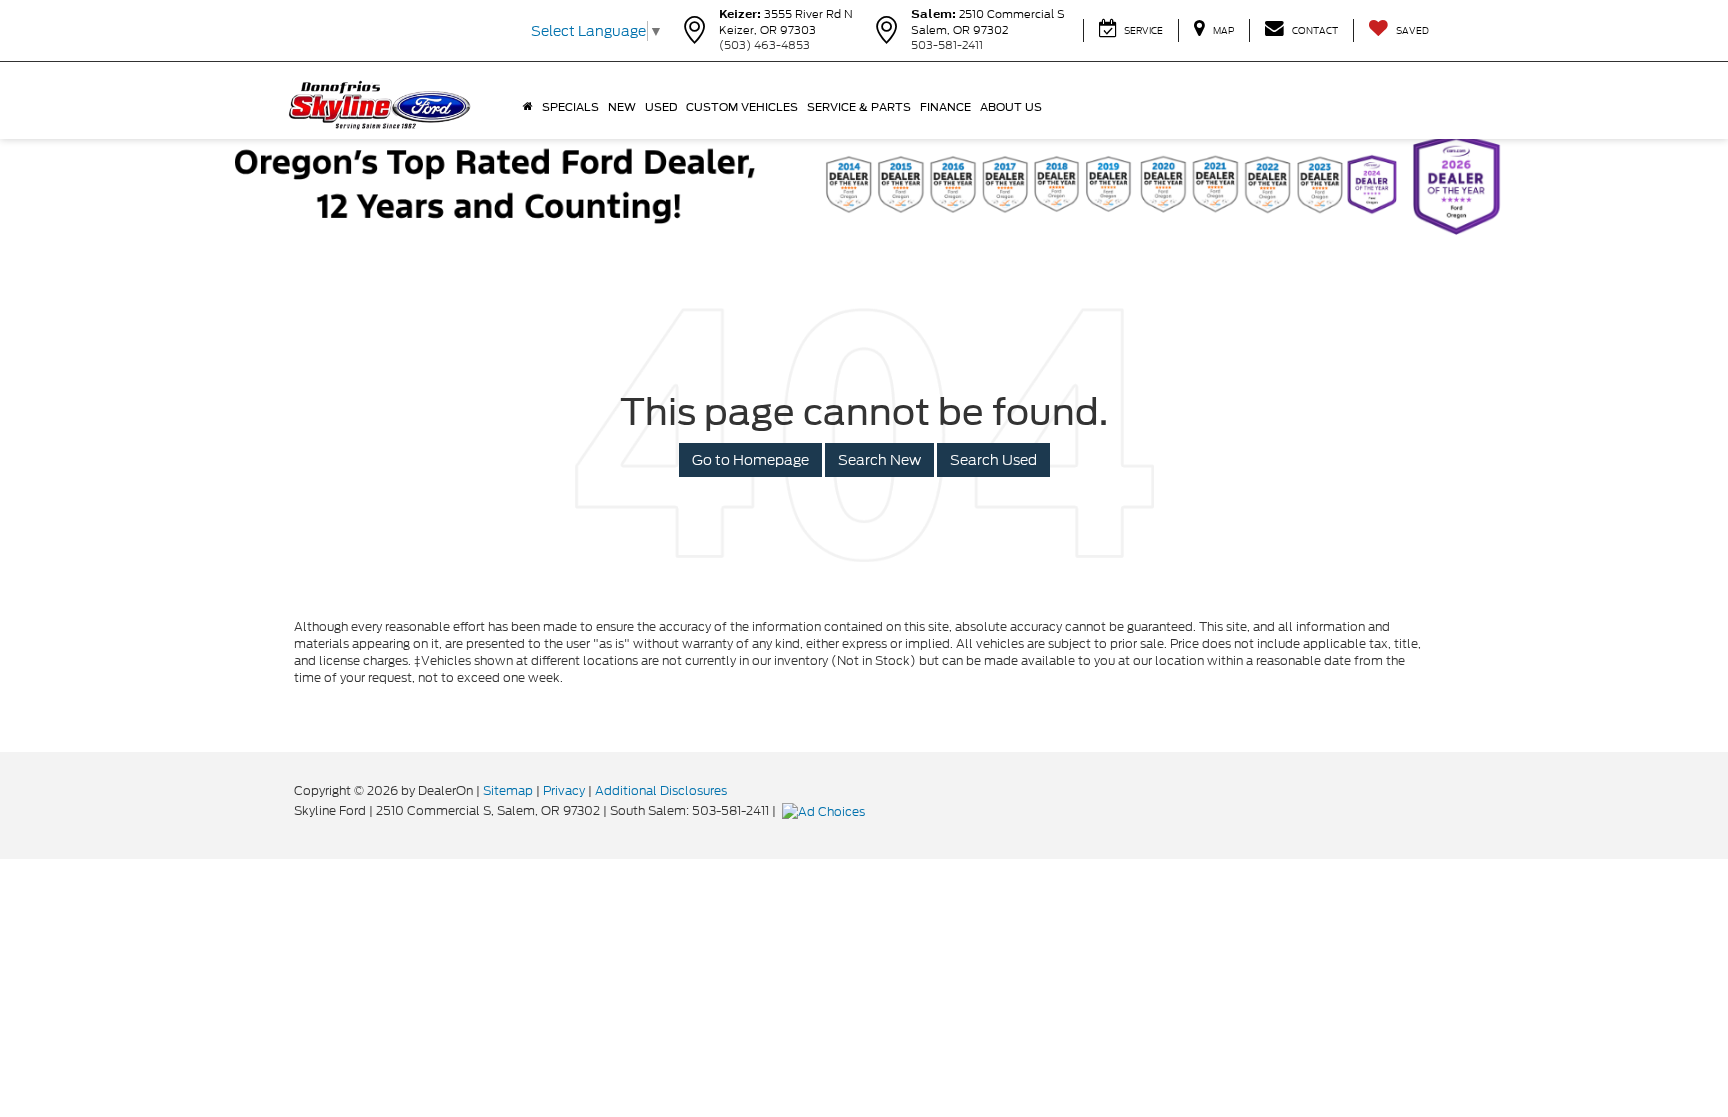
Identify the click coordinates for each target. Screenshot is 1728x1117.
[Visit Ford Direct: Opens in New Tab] (826, 810)
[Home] (527, 107)
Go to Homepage (750, 460)
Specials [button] (570, 107)
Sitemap (508, 790)
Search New (879, 460)
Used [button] (661, 107)
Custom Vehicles (742, 107)
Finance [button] (945, 107)
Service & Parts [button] (859, 107)
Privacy (564, 790)
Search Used (993, 460)
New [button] (622, 107)
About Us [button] (1011, 107)
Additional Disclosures (661, 790)
